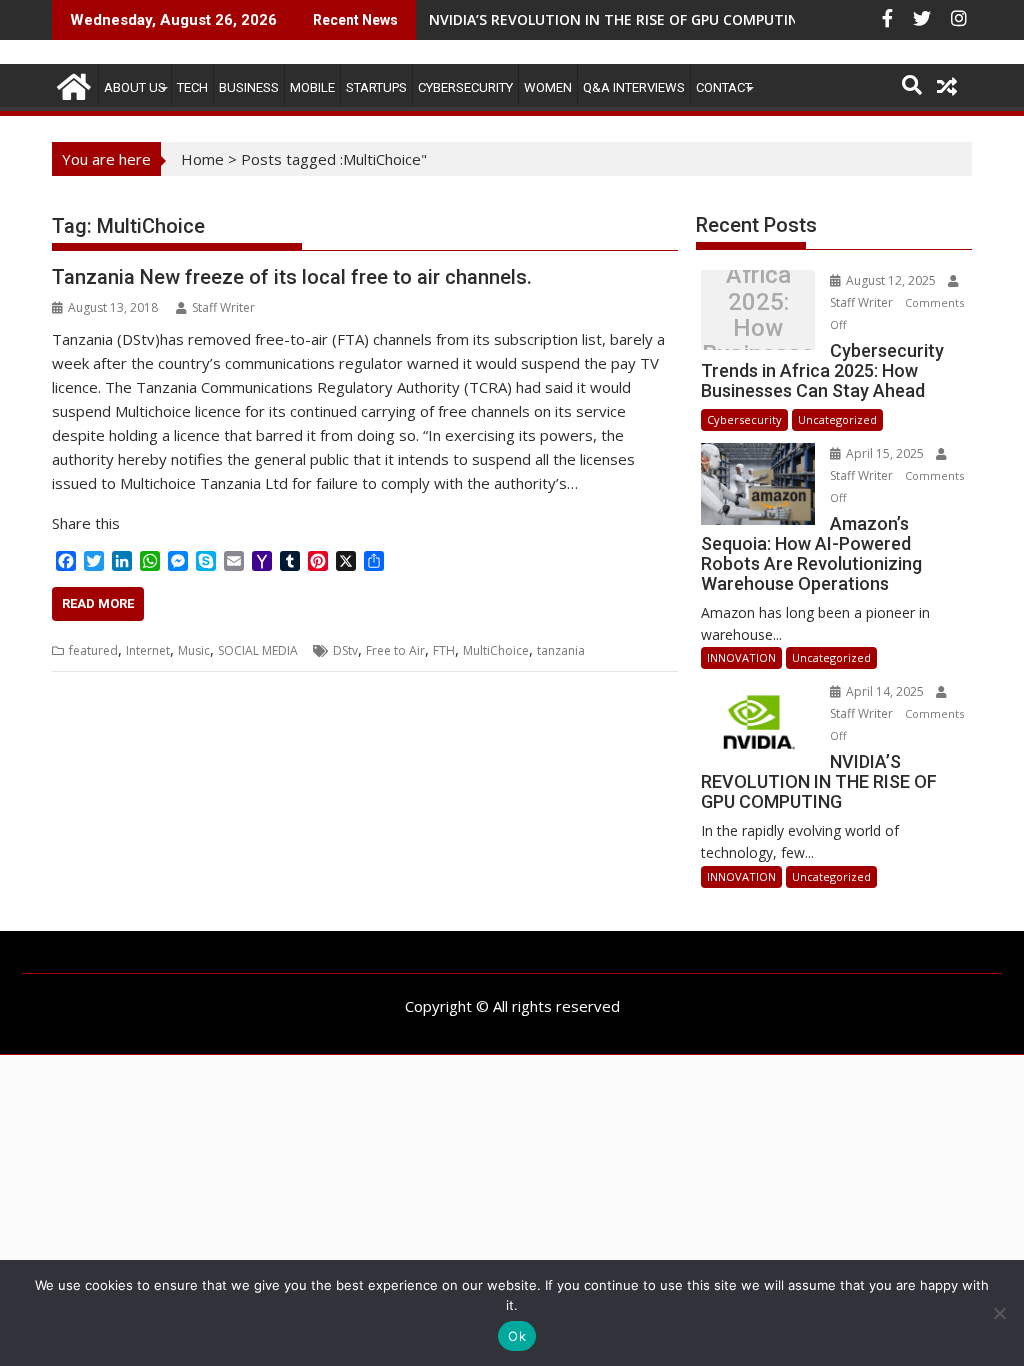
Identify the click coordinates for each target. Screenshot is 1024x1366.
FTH (444, 650)
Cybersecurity (465, 87)
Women (548, 87)
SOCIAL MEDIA (258, 650)
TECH (192, 87)
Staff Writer (223, 307)
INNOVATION (741, 657)
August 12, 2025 (891, 280)
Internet (148, 650)
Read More (98, 603)
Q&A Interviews (634, 87)
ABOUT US (135, 87)
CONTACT (724, 87)
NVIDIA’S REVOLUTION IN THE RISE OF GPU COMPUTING (619, 19)
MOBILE (312, 87)
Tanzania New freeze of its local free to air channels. (292, 277)
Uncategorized (837, 419)
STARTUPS (376, 87)
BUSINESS (249, 87)
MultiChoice (496, 650)
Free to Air (395, 650)
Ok (517, 1336)
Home (202, 159)
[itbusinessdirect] (71, 83)
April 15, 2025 (885, 453)
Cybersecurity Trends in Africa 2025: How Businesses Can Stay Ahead (758, 315)
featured (93, 650)
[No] (999, 1313)
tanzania (561, 650)
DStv (345, 650)
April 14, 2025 (885, 691)
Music (194, 650)
